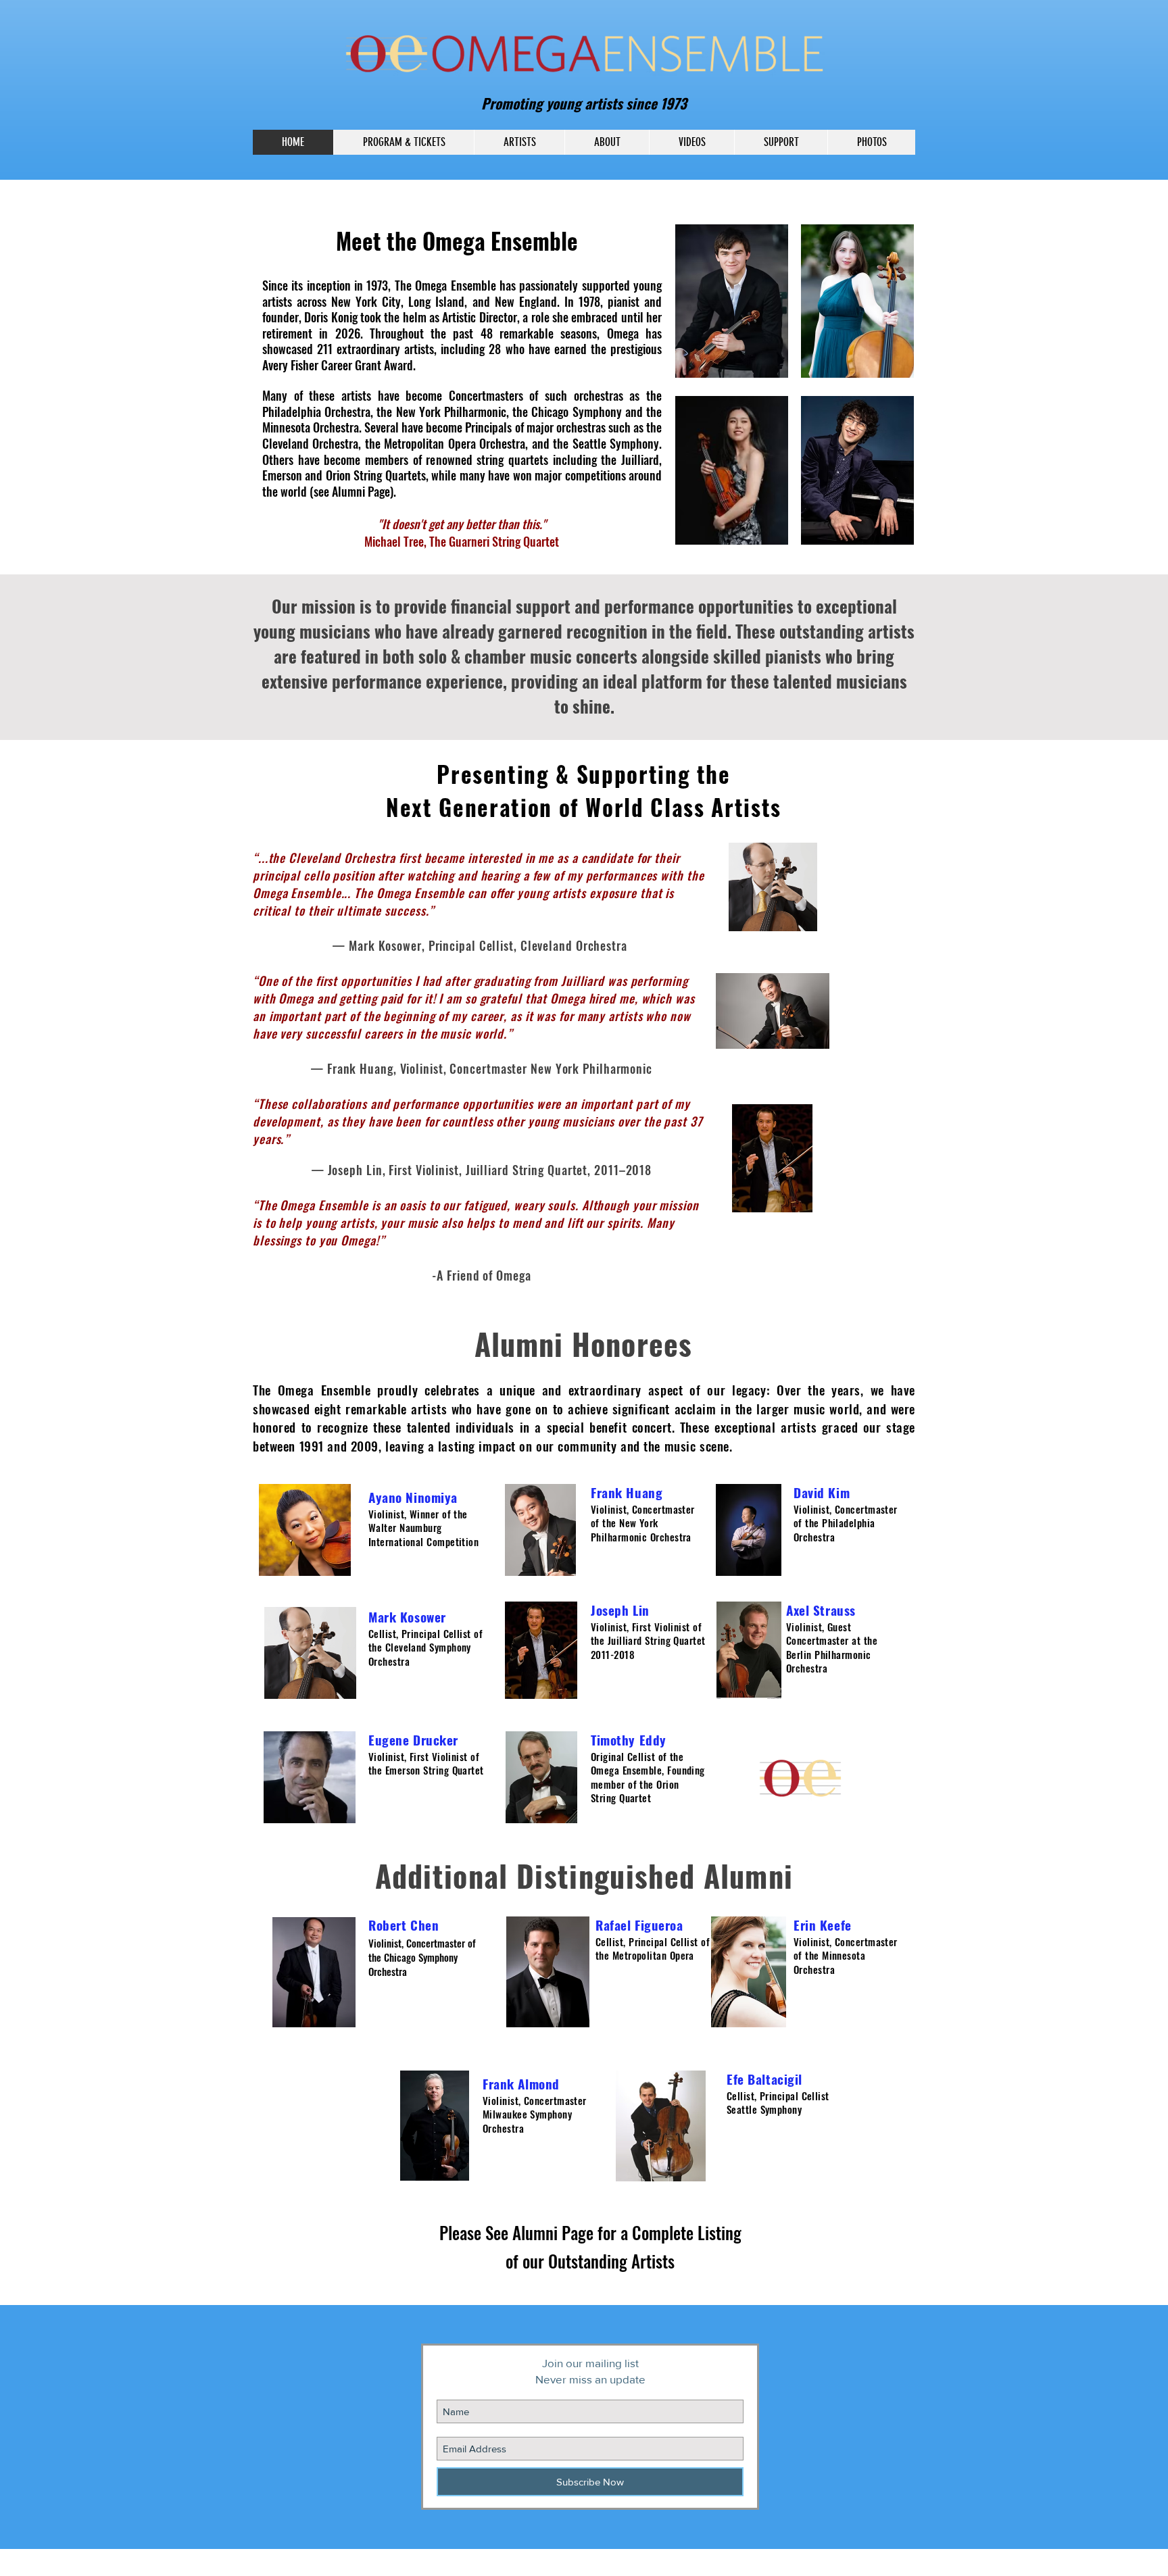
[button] (519, 142)
